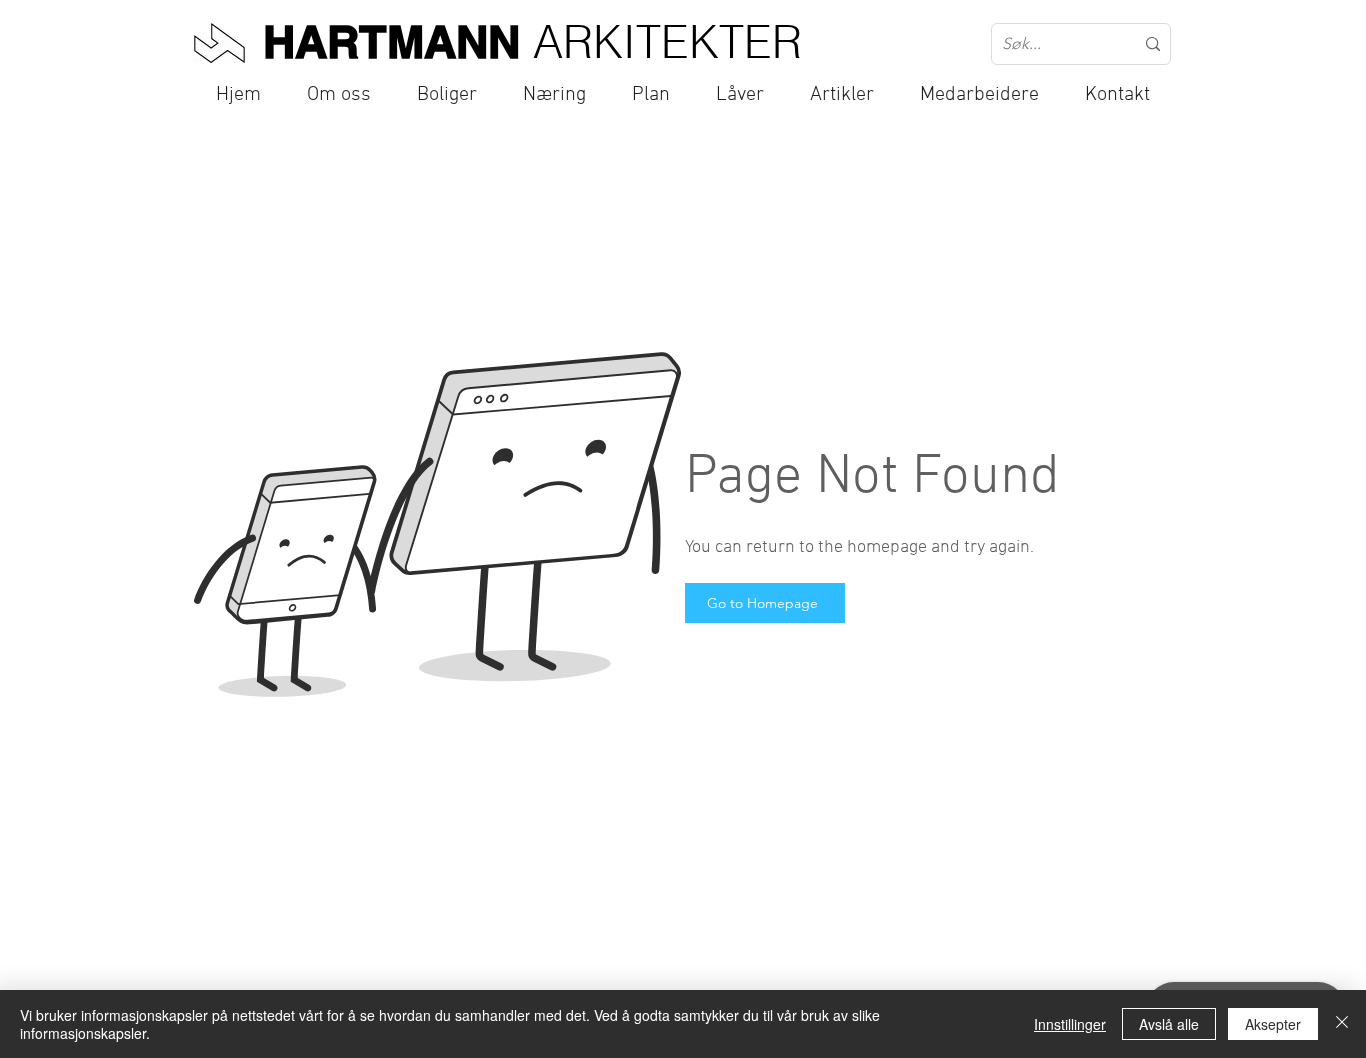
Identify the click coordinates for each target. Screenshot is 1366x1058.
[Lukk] (1342, 1024)
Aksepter (1273, 1024)
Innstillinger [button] (1070, 1024)
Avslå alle (1169, 1024)
